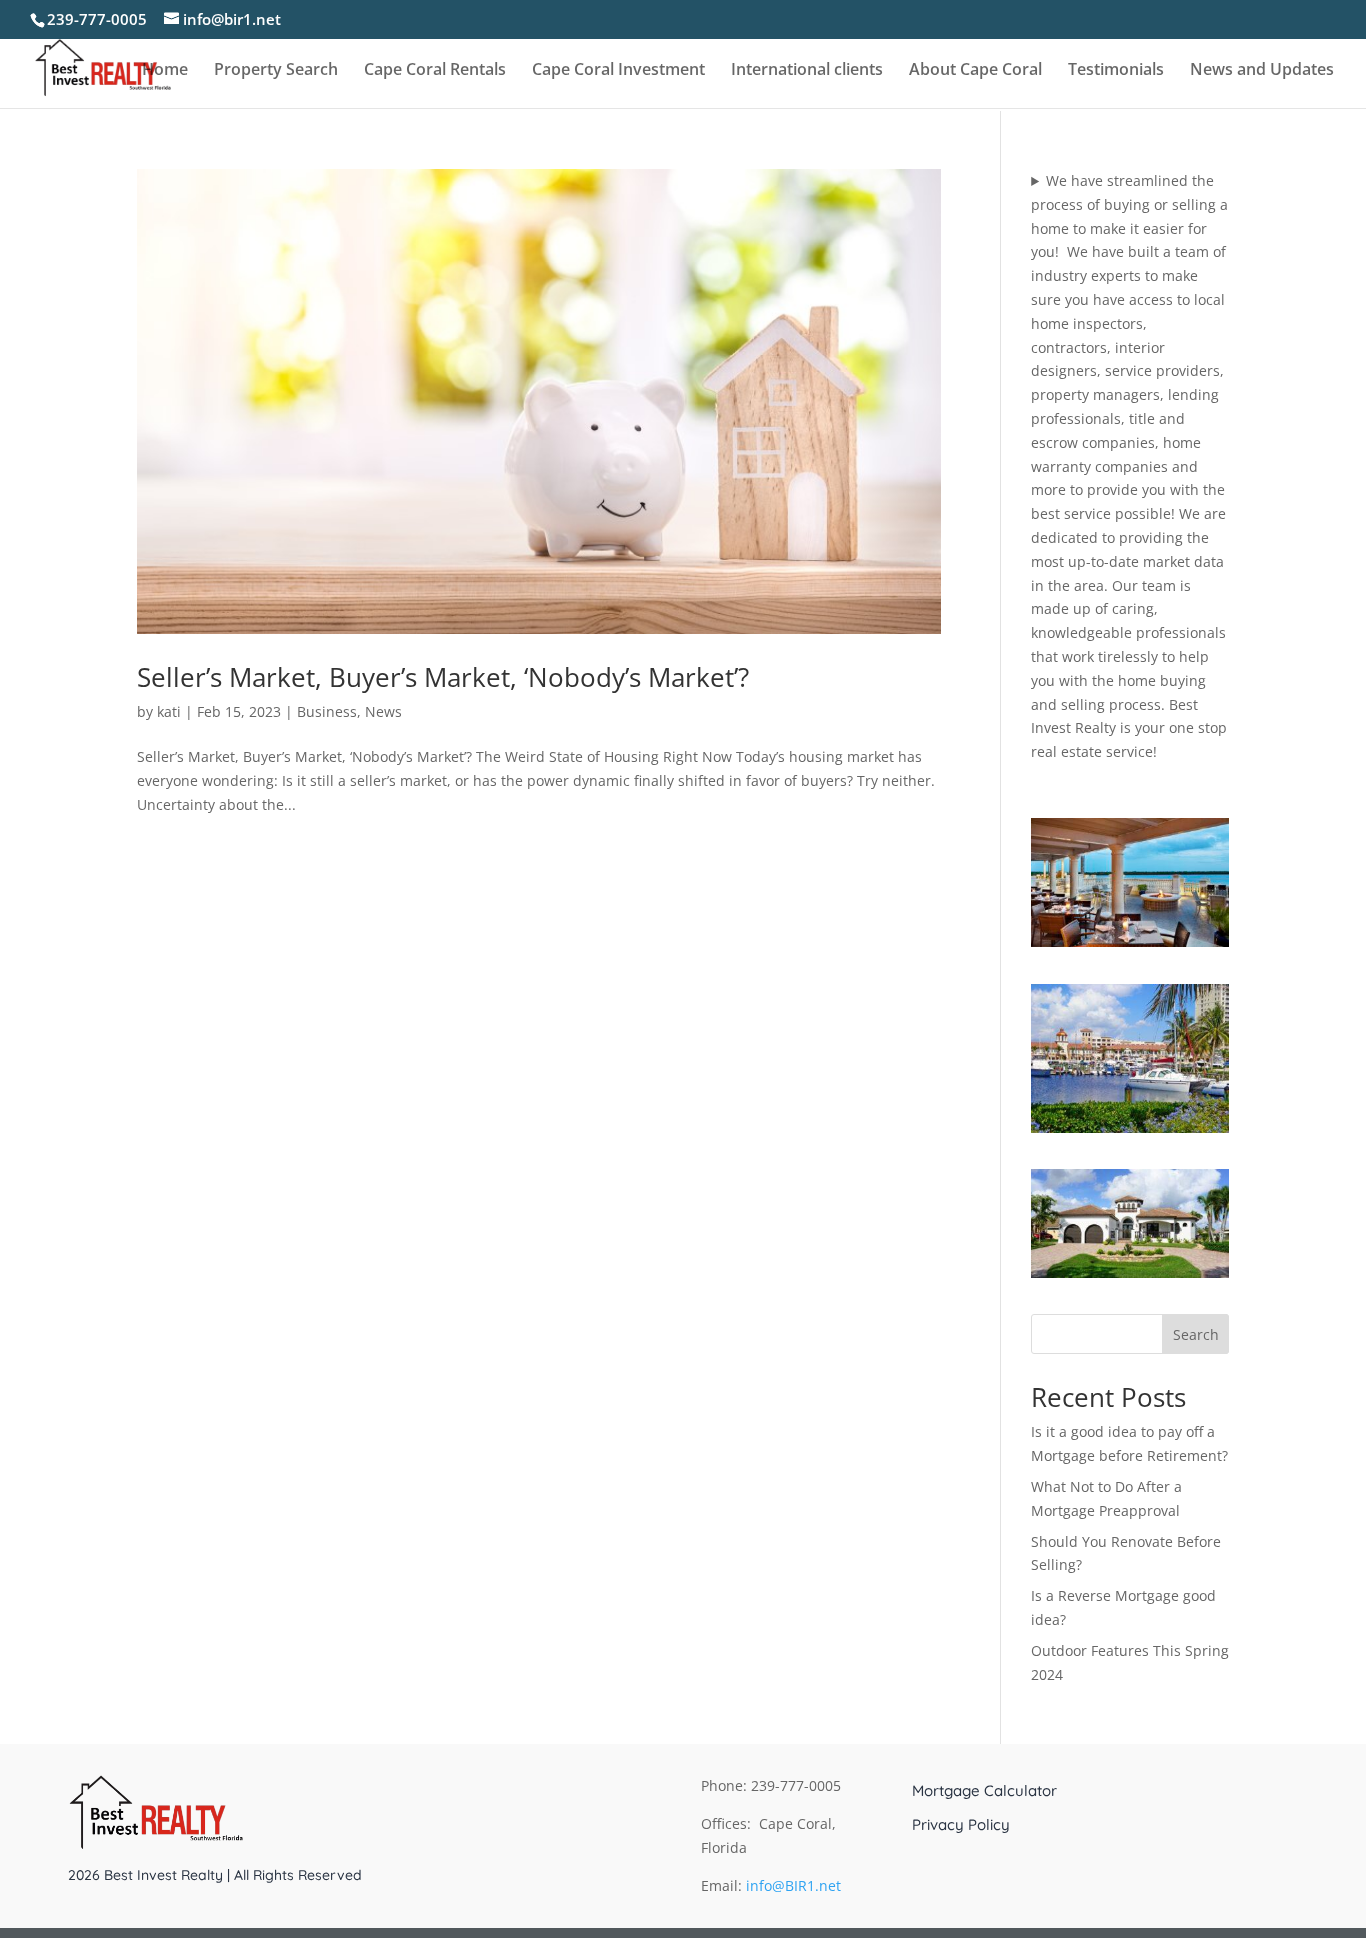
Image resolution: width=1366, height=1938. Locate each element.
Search (1196, 1334)
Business (327, 711)
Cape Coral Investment (618, 71)
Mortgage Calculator (984, 1791)
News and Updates (1262, 71)
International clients (807, 71)
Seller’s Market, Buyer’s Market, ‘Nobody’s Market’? (443, 677)
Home (165, 71)
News (383, 711)
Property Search (276, 71)
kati (169, 711)
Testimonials (1116, 71)
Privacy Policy (961, 1825)
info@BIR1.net (793, 1885)
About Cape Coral (975, 71)
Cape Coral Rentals (435, 71)
